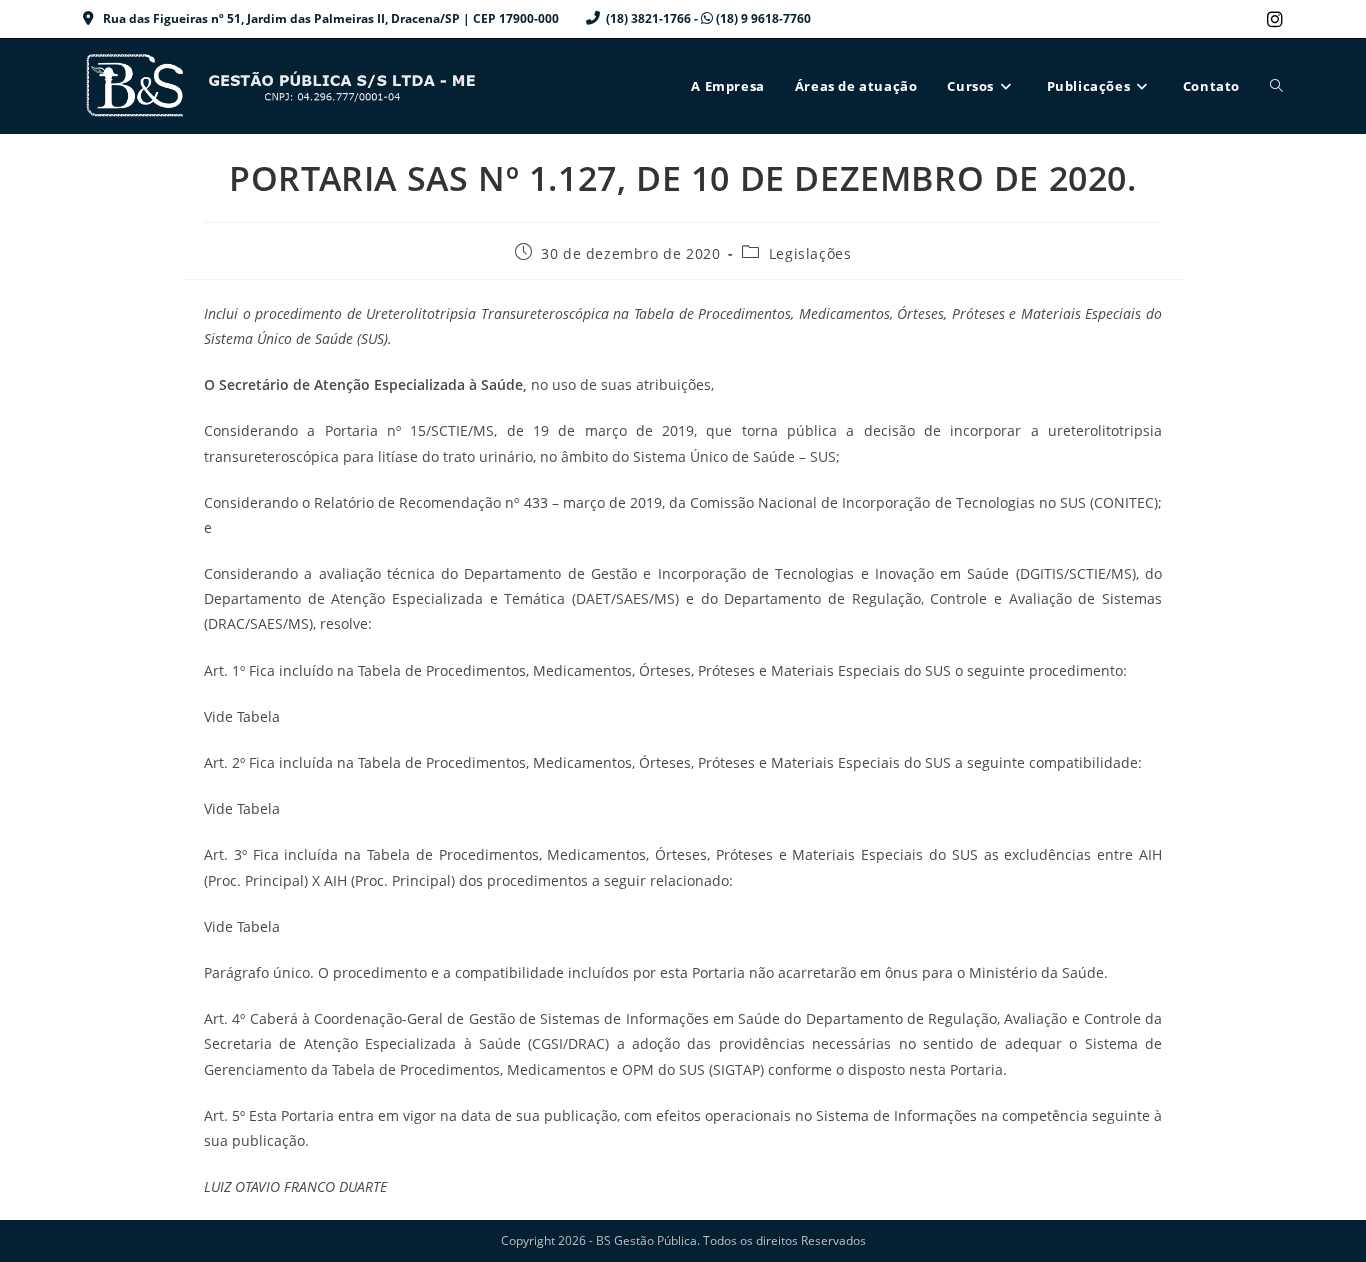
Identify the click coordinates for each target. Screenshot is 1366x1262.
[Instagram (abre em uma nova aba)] (1272, 19)
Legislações (810, 253)
